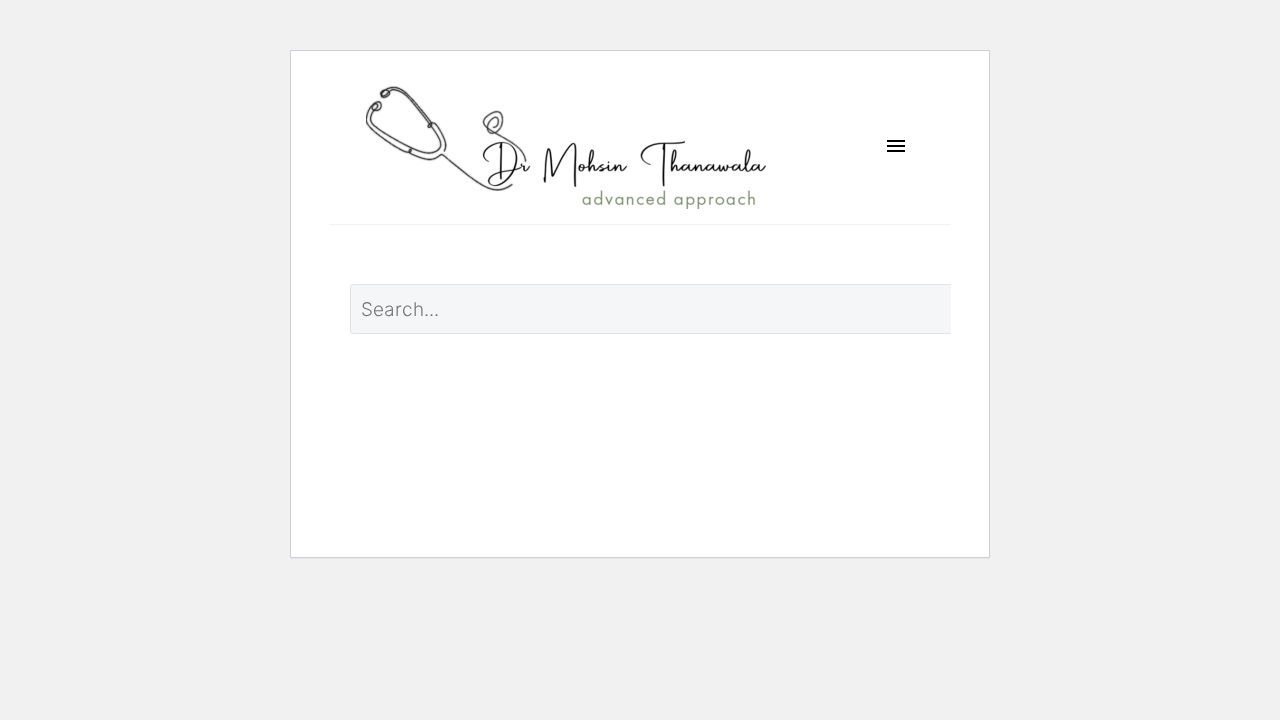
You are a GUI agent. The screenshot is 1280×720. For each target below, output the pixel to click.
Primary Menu (896, 147)
